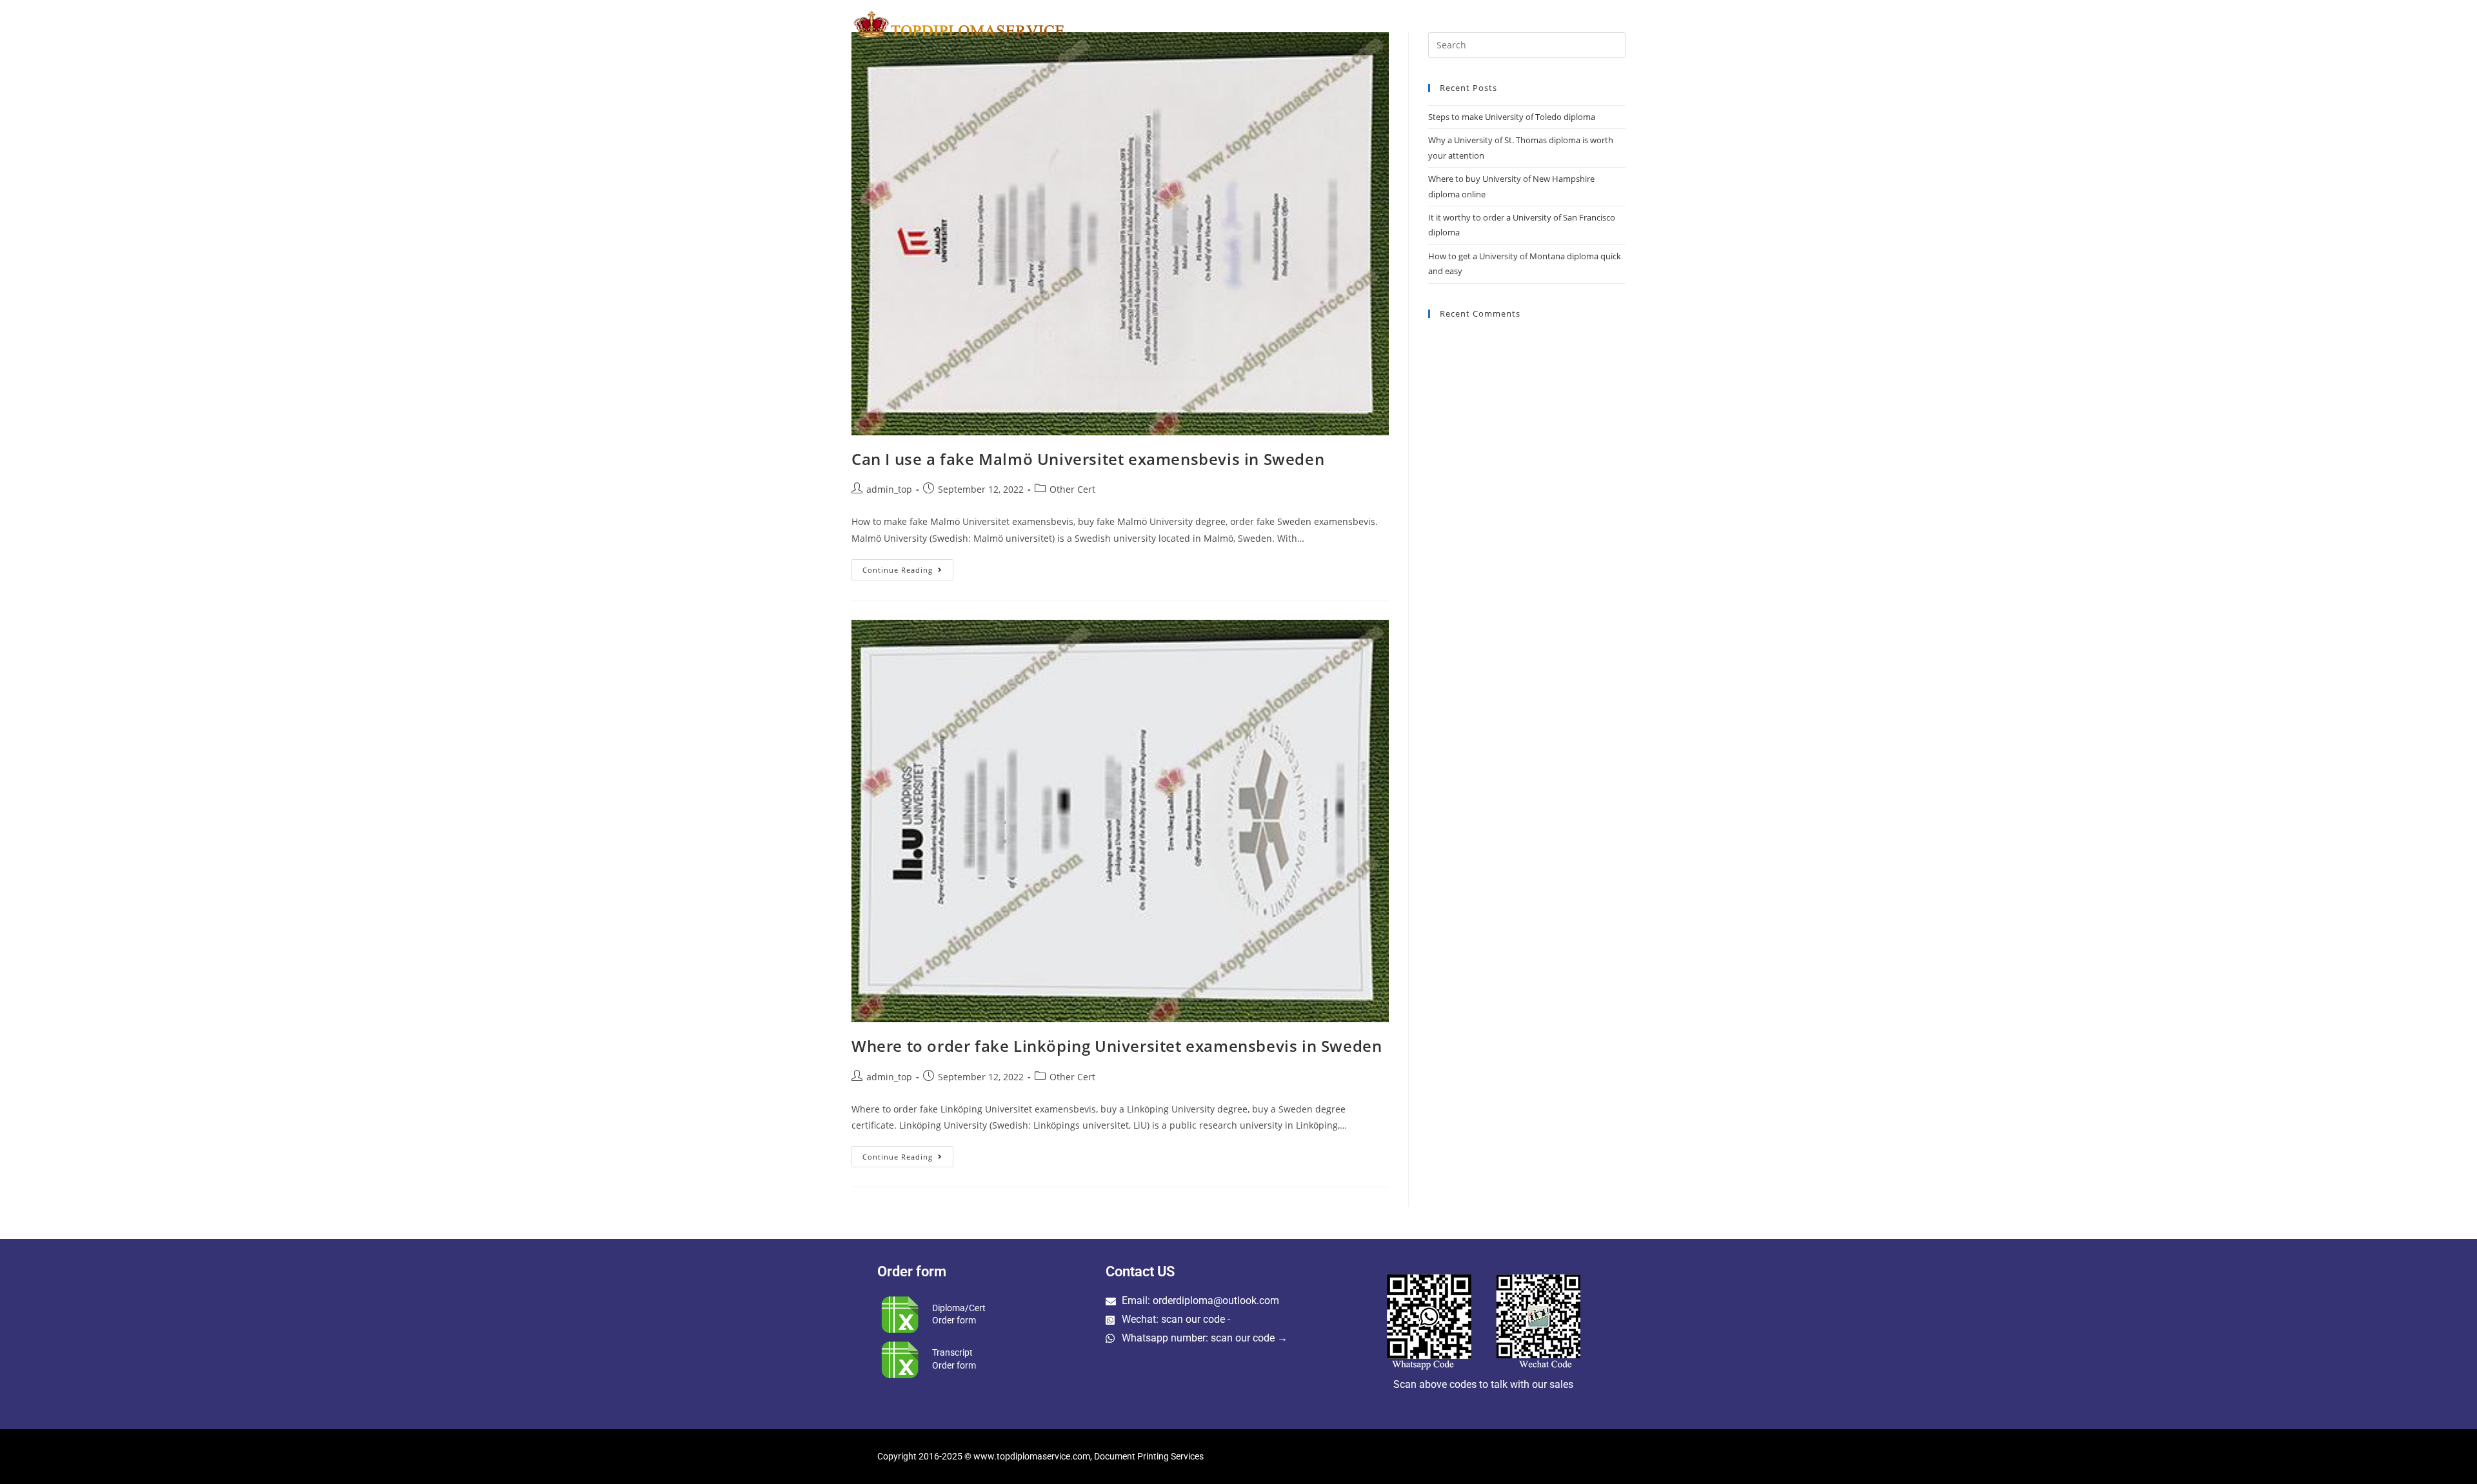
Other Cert (1072, 489)
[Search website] (1623, 24)
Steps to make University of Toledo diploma (1512, 117)
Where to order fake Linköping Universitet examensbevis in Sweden (1117, 1046)
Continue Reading (908, 567)
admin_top (889, 489)
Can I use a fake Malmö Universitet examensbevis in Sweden (1088, 459)
